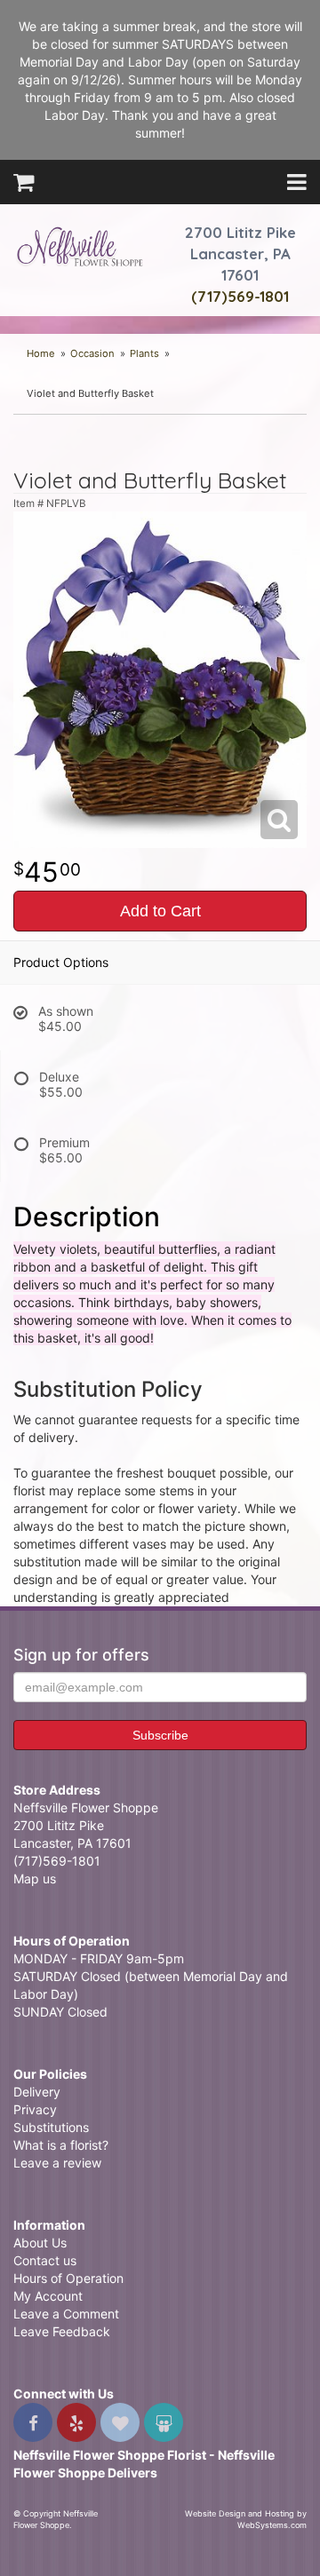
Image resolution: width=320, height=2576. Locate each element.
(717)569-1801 (240, 296)
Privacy (35, 2109)
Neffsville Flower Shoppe (80, 246)
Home (41, 353)
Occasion (92, 353)
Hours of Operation (68, 2278)
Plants (144, 353)
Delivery (37, 2092)
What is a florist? (61, 2145)
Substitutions (51, 2127)
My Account (48, 2296)
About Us (40, 2243)
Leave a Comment (66, 2314)
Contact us (45, 2260)
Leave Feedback (62, 2331)
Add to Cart (160, 911)
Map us (35, 1878)
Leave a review (57, 2163)
